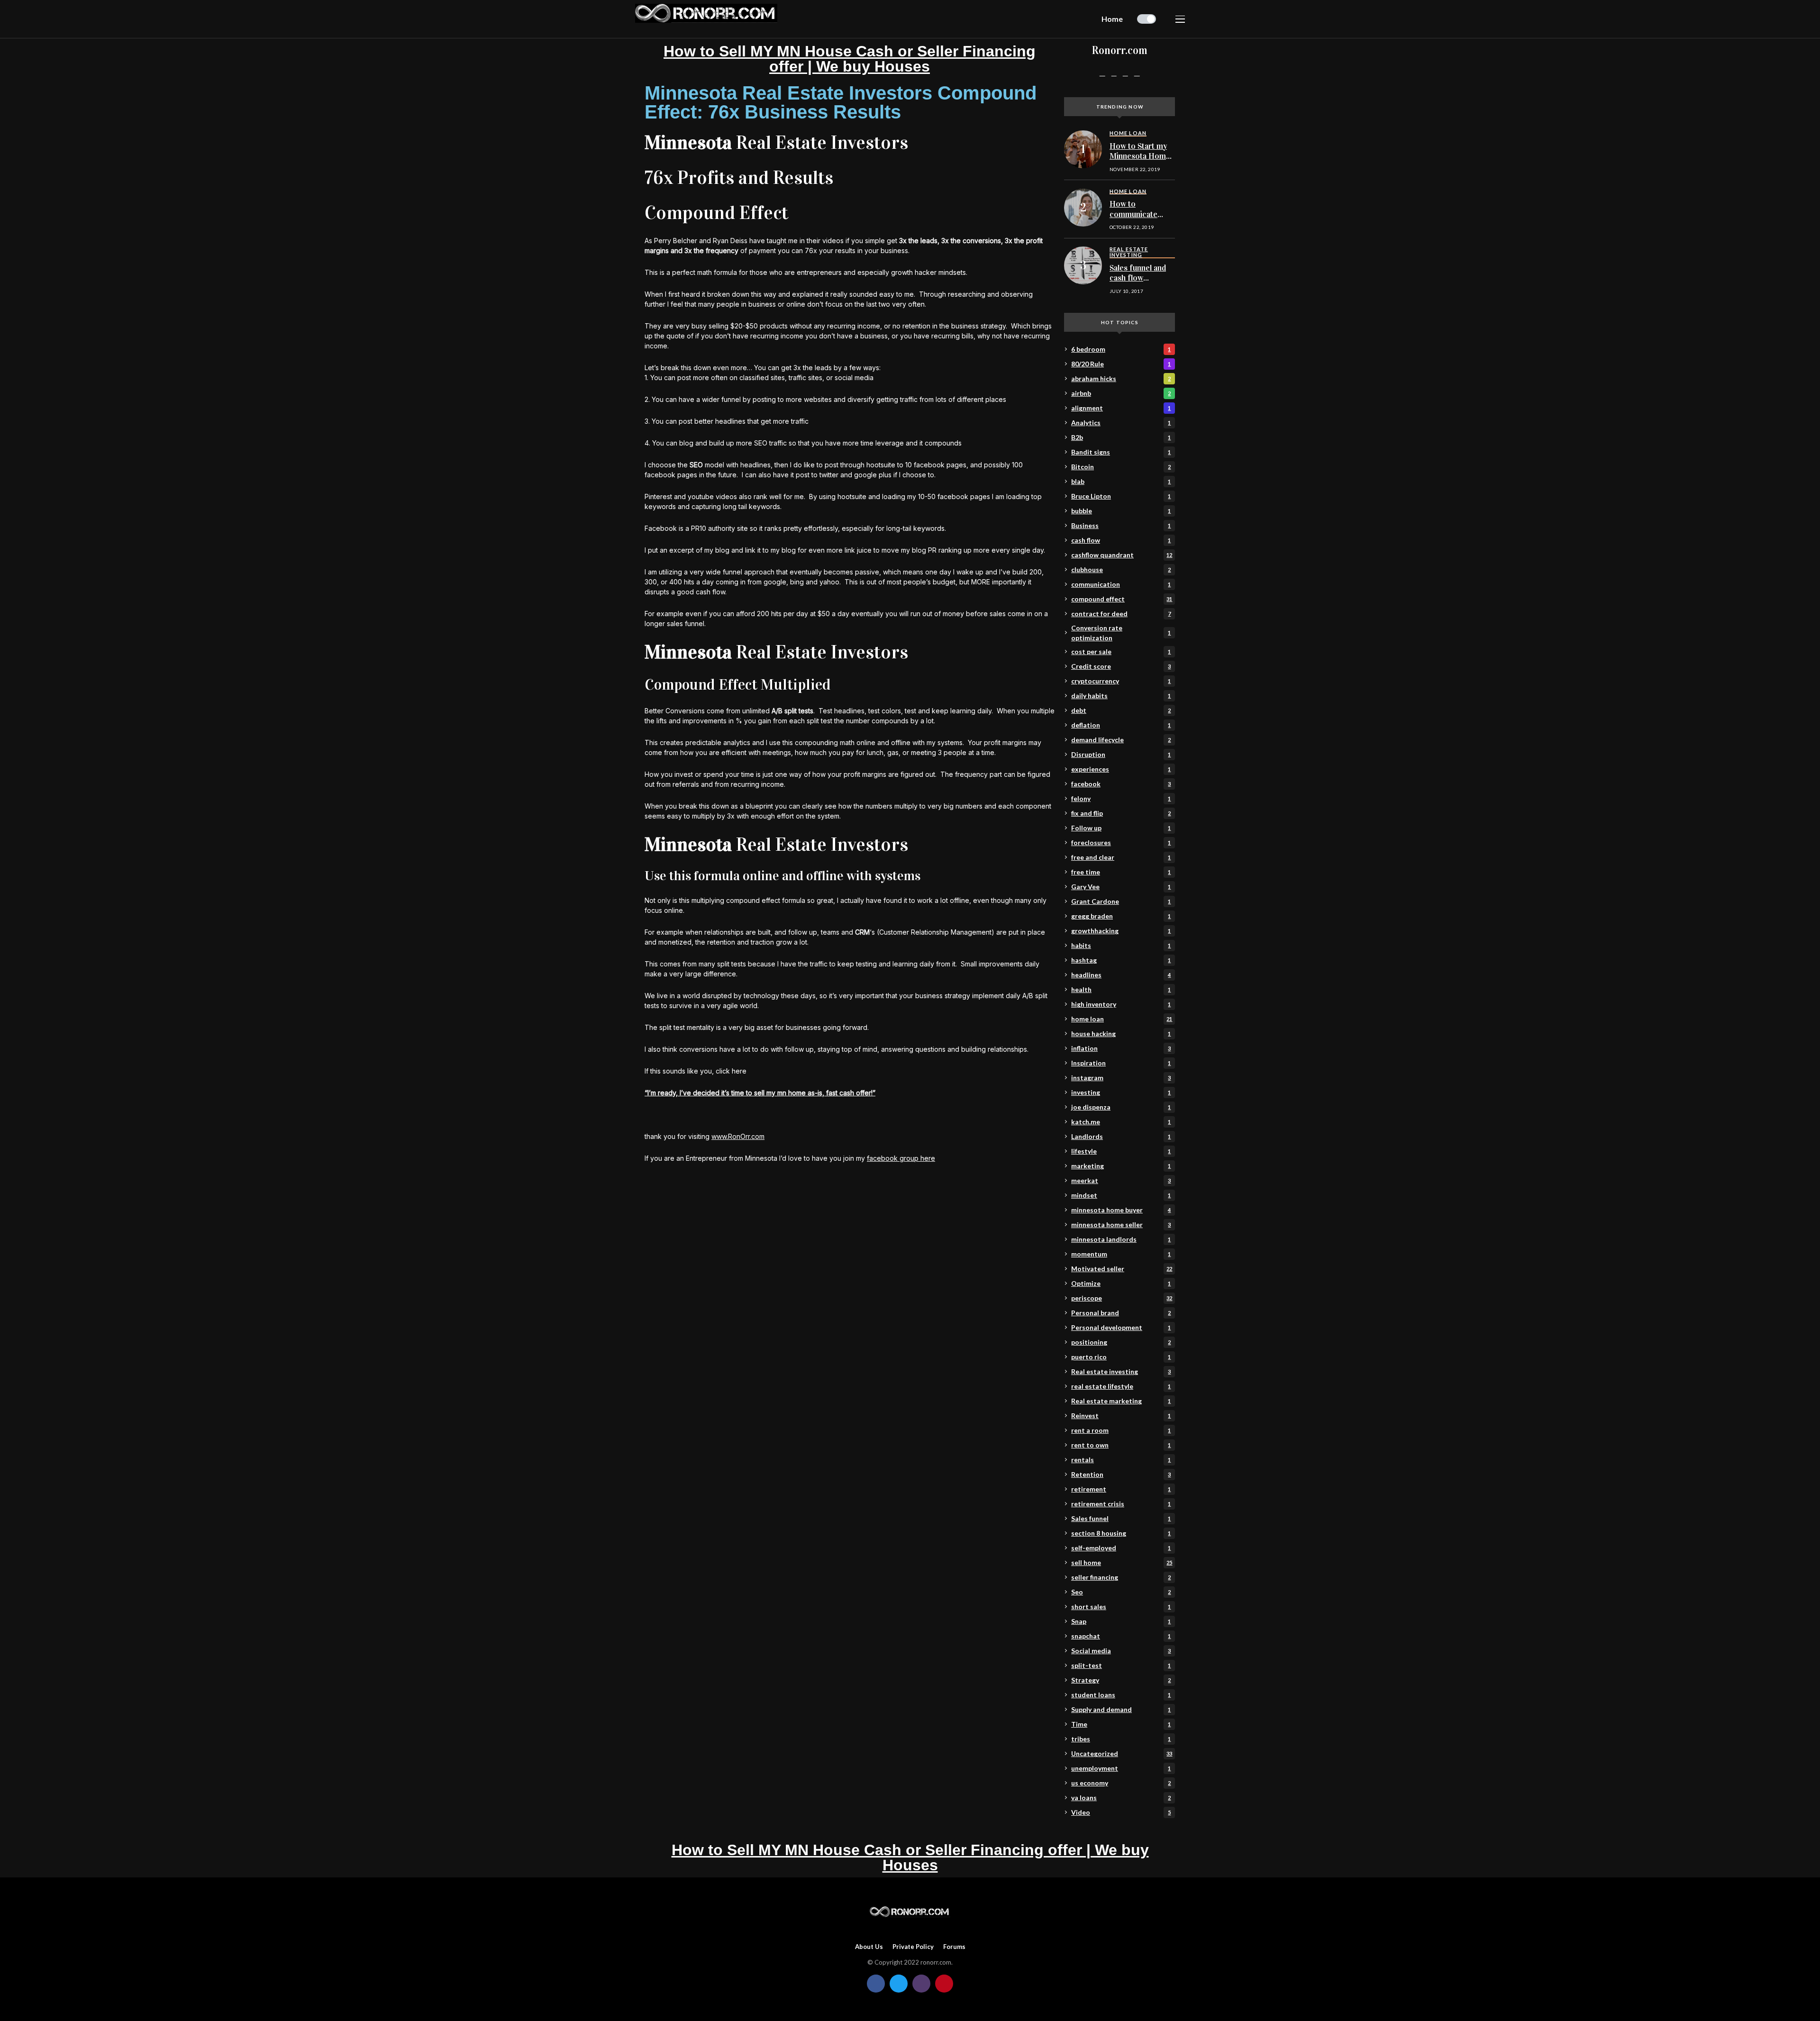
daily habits (1121, 696)
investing (1121, 1092)
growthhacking (1121, 931)
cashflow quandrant (1122, 555)
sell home (1122, 1562)
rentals (1121, 1460)
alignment (1121, 408)
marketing (1121, 1166)
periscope (1122, 1298)
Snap (1121, 1621)
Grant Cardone (1121, 901)
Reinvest (1121, 1416)
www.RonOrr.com (738, 1136)
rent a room (1121, 1430)
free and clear (1121, 857)
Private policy (913, 1947)
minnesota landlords (1121, 1239)
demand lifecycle (1121, 740)
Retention (1121, 1474)
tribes (1121, 1739)
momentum (1121, 1254)
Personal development (1121, 1327)
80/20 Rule (1121, 364)
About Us (869, 1947)
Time (1121, 1724)
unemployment (1121, 1768)
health (1121, 989)
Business (1121, 525)
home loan (1122, 1019)
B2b (1121, 437)
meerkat (1121, 1180)
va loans (1121, 1798)
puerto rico (1121, 1357)
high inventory (1121, 1004)
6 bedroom (1121, 349)
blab (1121, 481)
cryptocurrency (1121, 681)
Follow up (1121, 828)
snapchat (1121, 1636)
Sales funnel (1121, 1518)
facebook (1121, 784)
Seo (1121, 1592)
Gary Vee (1121, 887)
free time (1121, 872)
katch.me (1121, 1122)
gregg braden (1121, 916)
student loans (1121, 1695)
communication (1121, 584)
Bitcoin (1121, 467)
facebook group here (901, 1158)
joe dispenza (1121, 1107)
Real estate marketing (1121, 1401)
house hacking (1121, 1033)
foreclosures (1121, 842)
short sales (1121, 1607)
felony (1121, 798)
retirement (1121, 1489)
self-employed (1121, 1548)
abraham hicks (1121, 378)
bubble (1121, 511)
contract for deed (1121, 614)
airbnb (1121, 393)
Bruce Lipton (1121, 496)
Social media (1121, 1651)
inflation (1121, 1048)
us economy (1121, 1783)
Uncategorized (1122, 1753)
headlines (1121, 975)
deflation (1121, 725)
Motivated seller (1122, 1269)
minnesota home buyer (1121, 1210)
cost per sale (1121, 651)
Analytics (1121, 423)
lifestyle (1121, 1151)
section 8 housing (1121, 1533)
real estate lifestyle (1121, 1386)
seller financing (1121, 1577)
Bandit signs (1121, 452)
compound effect (1122, 599)
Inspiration (1121, 1063)
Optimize (1121, 1283)
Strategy (1121, 1680)
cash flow (1121, 540)
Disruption (1121, 754)
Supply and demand (1121, 1709)
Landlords (1121, 1136)
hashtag (1121, 960)
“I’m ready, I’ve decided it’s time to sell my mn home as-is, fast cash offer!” (760, 1093)
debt (1121, 710)
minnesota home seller (1121, 1224)
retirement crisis (1121, 1504)
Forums (954, 1947)
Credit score (1121, 666)
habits (1121, 945)
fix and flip (1121, 813)
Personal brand (1121, 1313)
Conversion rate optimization (1121, 633)
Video (1121, 1812)
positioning (1121, 1342)
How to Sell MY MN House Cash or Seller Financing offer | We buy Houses (850, 59)
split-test (1121, 1665)
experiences (1121, 769)
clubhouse (1121, 569)
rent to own (1121, 1445)
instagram (1121, 1078)
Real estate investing (1121, 1371)
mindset (1121, 1195)
